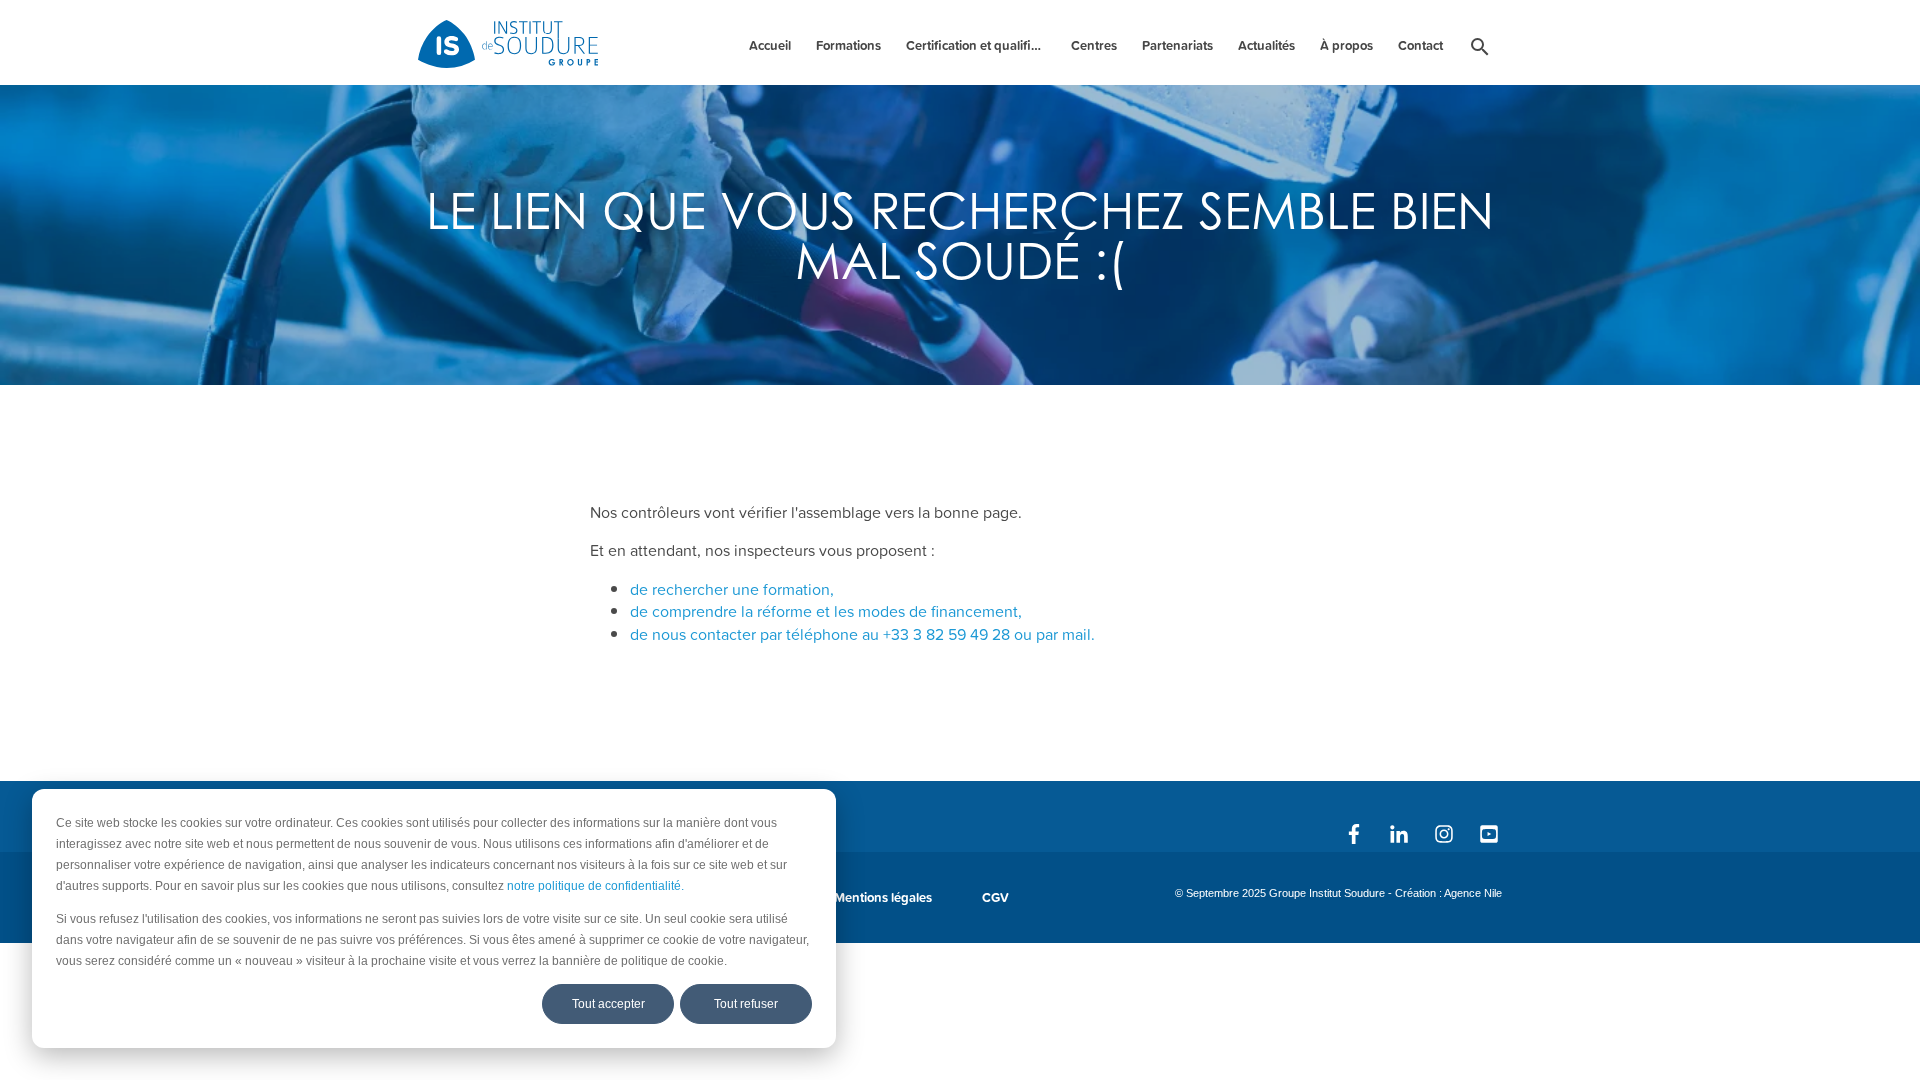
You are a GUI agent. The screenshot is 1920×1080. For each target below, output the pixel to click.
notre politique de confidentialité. (595, 886)
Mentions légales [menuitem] (883, 897)
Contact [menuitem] (1420, 45)
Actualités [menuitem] (1266, 45)
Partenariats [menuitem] (1177, 45)
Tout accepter (608, 1004)
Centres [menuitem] (1094, 45)
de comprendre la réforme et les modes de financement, (826, 611)
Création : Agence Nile (1448, 893)
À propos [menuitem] (1346, 45)
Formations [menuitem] (848, 45)
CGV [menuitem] (995, 897)
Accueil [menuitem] (770, 45)
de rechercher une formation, (732, 589)
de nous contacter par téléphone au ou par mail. (862, 634)
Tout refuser (746, 1004)
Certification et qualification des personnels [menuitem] (978, 45)
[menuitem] (1480, 50)
